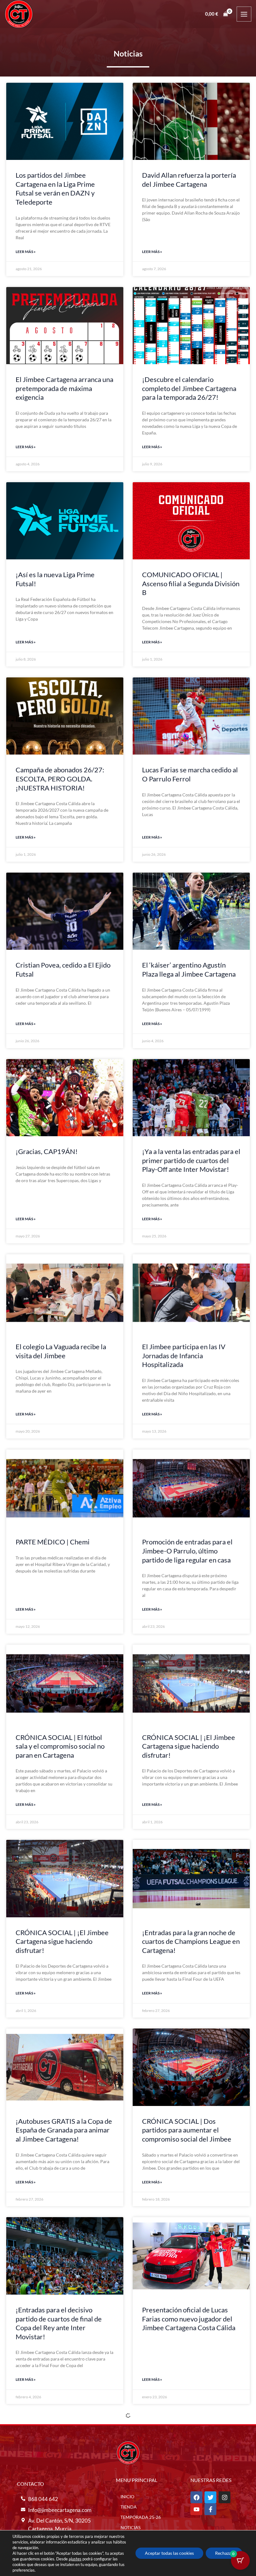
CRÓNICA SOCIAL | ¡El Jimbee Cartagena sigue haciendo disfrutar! (189, 1746)
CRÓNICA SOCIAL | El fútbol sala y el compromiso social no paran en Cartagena (60, 1746)
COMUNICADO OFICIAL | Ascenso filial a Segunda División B (191, 583)
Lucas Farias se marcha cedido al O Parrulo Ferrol (190, 774)
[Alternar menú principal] (244, 14)
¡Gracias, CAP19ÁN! (47, 1151)
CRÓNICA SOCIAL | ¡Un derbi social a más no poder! (187, 2512)
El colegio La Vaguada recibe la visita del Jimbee (61, 1351)
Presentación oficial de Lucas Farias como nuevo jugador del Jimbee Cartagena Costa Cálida (189, 2319)
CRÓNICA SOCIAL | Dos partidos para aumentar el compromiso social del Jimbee (187, 2130)
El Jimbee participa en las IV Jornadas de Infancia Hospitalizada (184, 1355)
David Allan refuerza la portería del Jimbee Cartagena (189, 180)
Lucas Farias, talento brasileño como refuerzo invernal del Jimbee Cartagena (61, 2516)
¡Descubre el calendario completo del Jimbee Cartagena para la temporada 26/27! (189, 388)
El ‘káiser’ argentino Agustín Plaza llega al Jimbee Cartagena (189, 969)
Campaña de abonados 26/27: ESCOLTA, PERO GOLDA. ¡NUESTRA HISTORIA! (60, 779)
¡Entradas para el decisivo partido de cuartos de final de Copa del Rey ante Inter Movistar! (59, 2323)
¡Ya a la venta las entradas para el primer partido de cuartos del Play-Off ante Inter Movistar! (191, 1160)
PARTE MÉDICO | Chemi (53, 1542)
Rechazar (224, 2553)
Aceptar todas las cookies (169, 2553)
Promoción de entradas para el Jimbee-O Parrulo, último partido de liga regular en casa (187, 1551)
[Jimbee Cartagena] (19, 14)
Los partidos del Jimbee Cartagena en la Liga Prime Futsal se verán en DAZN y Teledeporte (55, 188)
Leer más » (26, 252)
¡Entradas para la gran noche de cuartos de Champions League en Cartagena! (191, 1941)
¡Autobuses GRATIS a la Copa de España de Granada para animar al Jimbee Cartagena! (64, 2130)
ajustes (75, 2559)
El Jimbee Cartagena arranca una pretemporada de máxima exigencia (64, 388)
